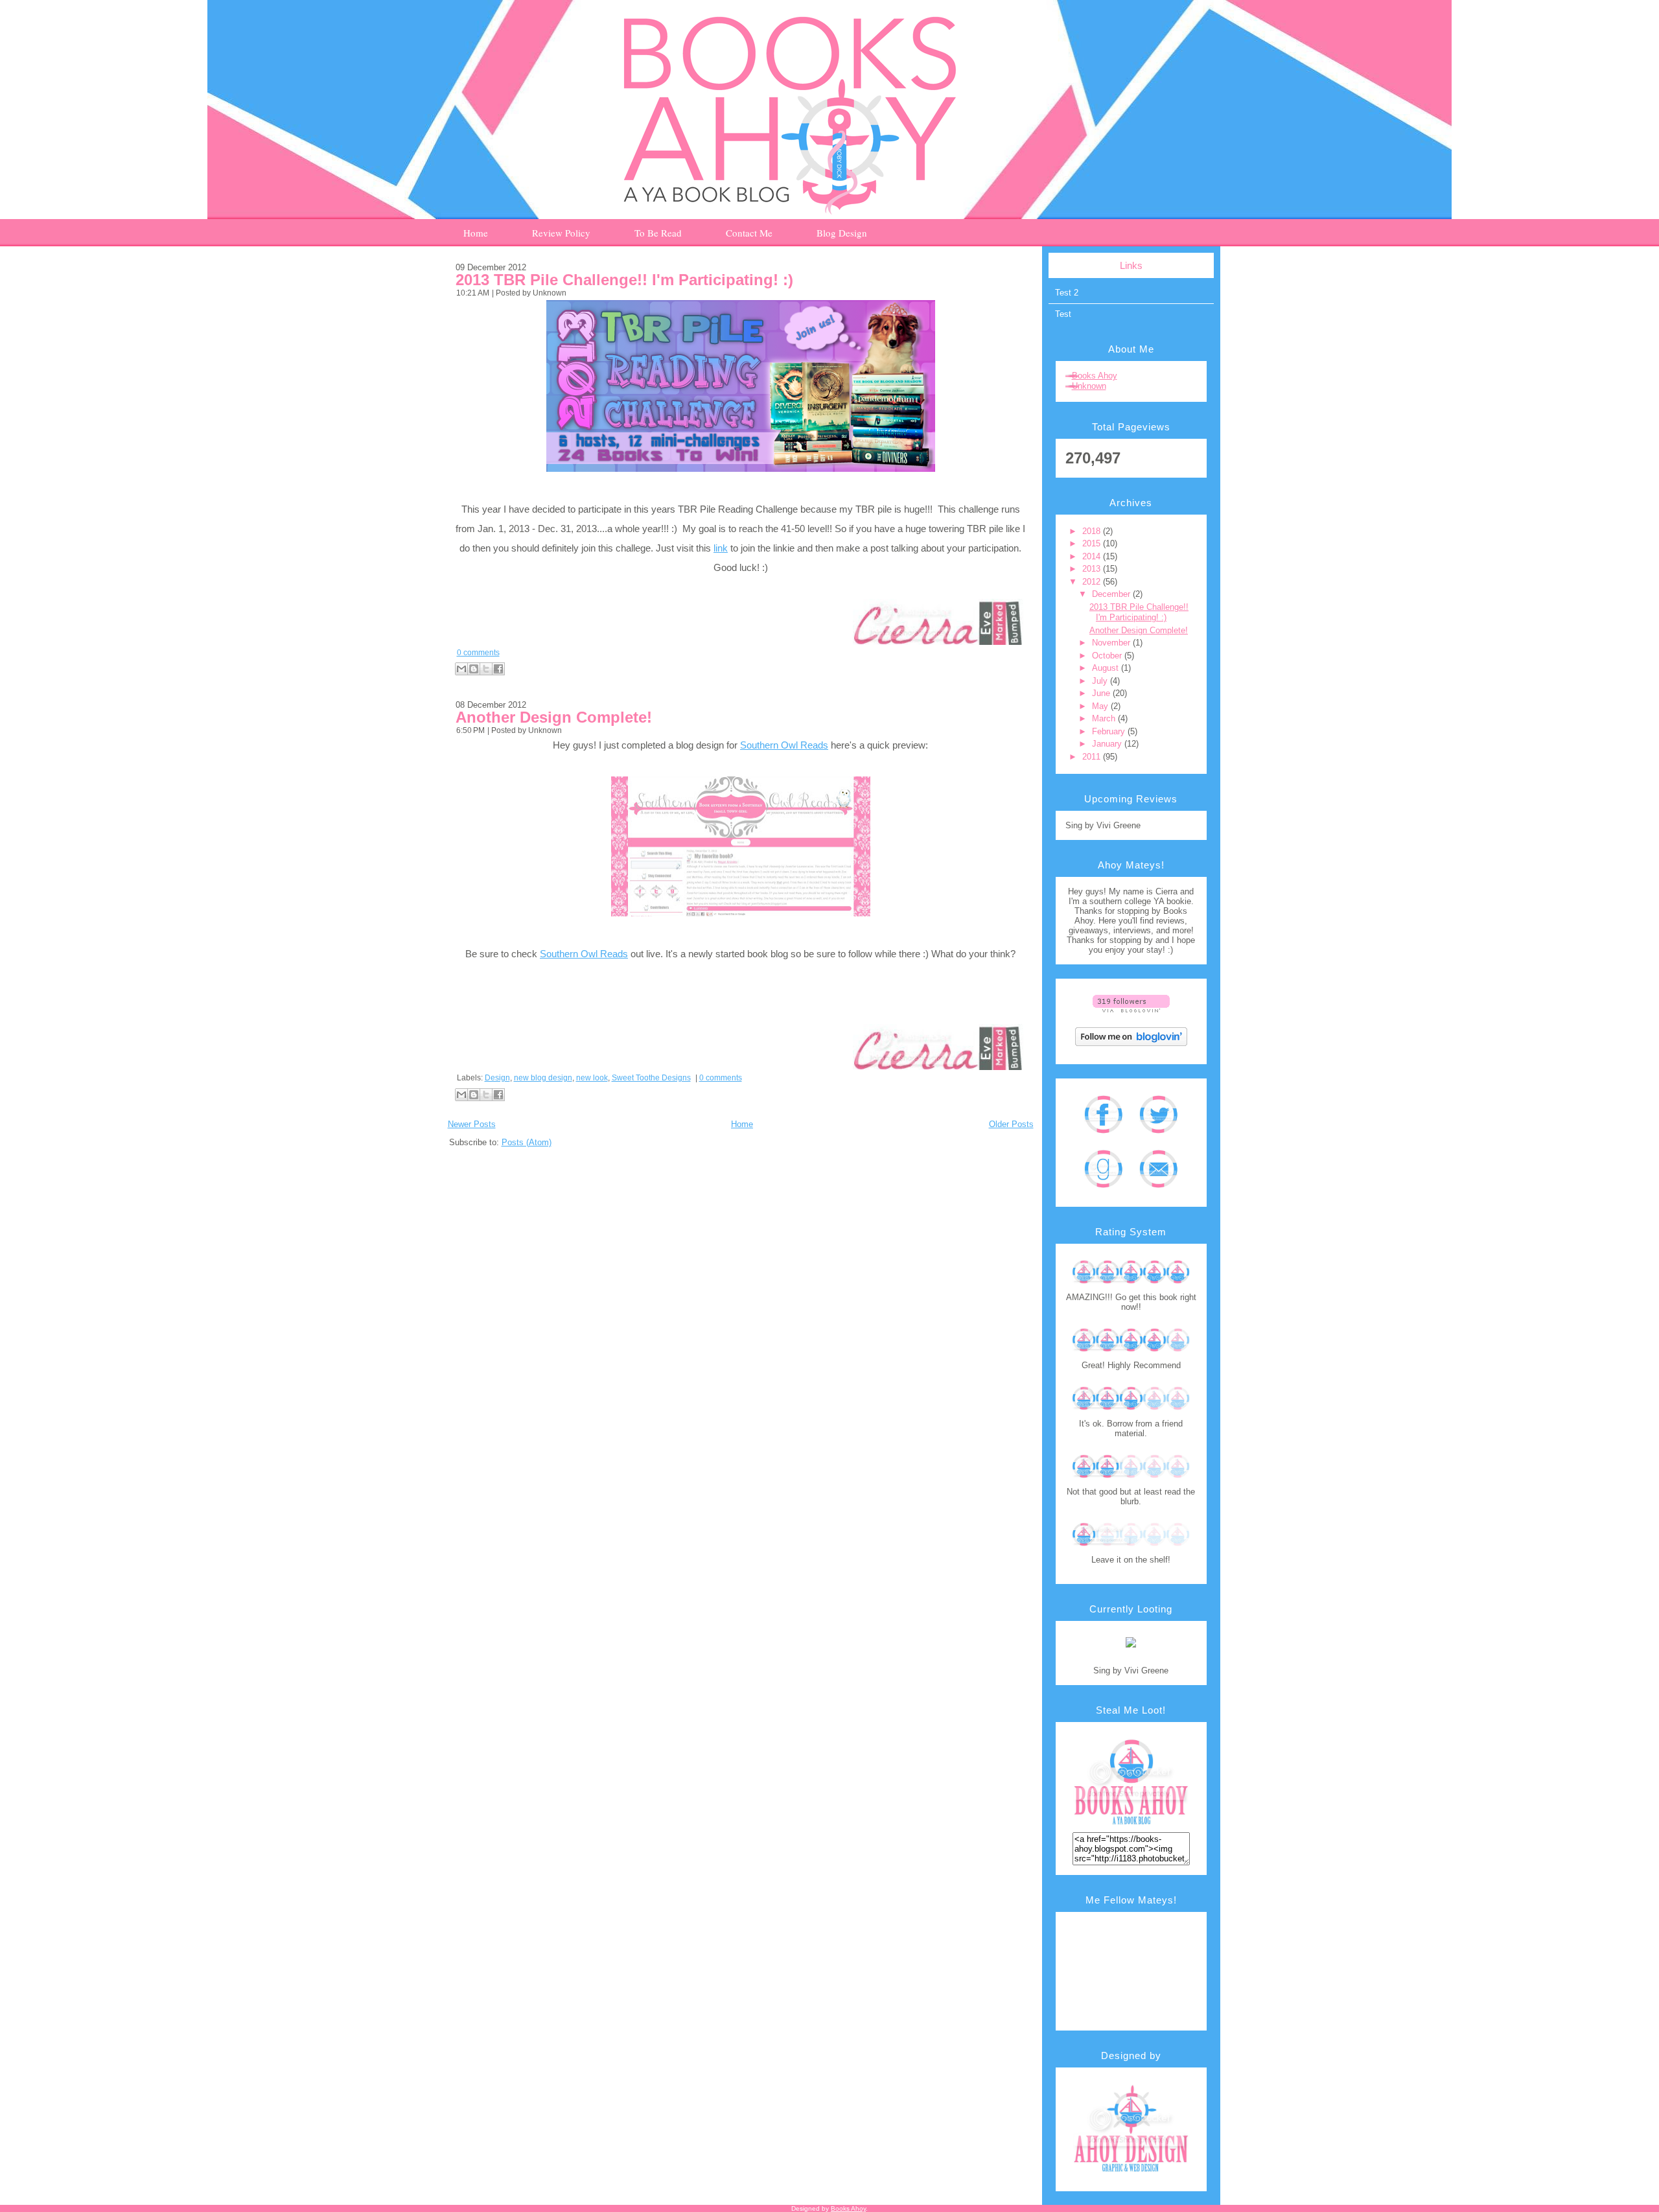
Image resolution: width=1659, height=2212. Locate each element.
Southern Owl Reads (784, 745)
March (1105, 718)
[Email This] (461, 669)
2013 (1093, 569)
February (1110, 731)
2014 (1093, 556)
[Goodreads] (1103, 1192)
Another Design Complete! (554, 717)
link (721, 548)
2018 (1093, 531)
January (1108, 744)
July (1101, 681)
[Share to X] (486, 669)
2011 (1093, 757)
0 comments (478, 653)
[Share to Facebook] (498, 669)
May (1101, 706)
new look (592, 1078)
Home (742, 1124)
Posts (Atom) (527, 1142)
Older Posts (1011, 1124)
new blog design (543, 1078)
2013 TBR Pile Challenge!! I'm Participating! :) (624, 280)
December (1112, 594)
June (1102, 693)
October (1108, 656)
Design (497, 1078)
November (1112, 643)
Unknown (1089, 386)
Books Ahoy (1095, 376)
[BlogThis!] (474, 669)
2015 (1093, 543)
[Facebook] (1103, 1138)
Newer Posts (472, 1124)
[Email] (1158, 1192)
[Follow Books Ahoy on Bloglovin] (1131, 1016)
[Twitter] (1158, 1138)
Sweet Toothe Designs (651, 1078)
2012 (1093, 582)
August (1107, 668)
